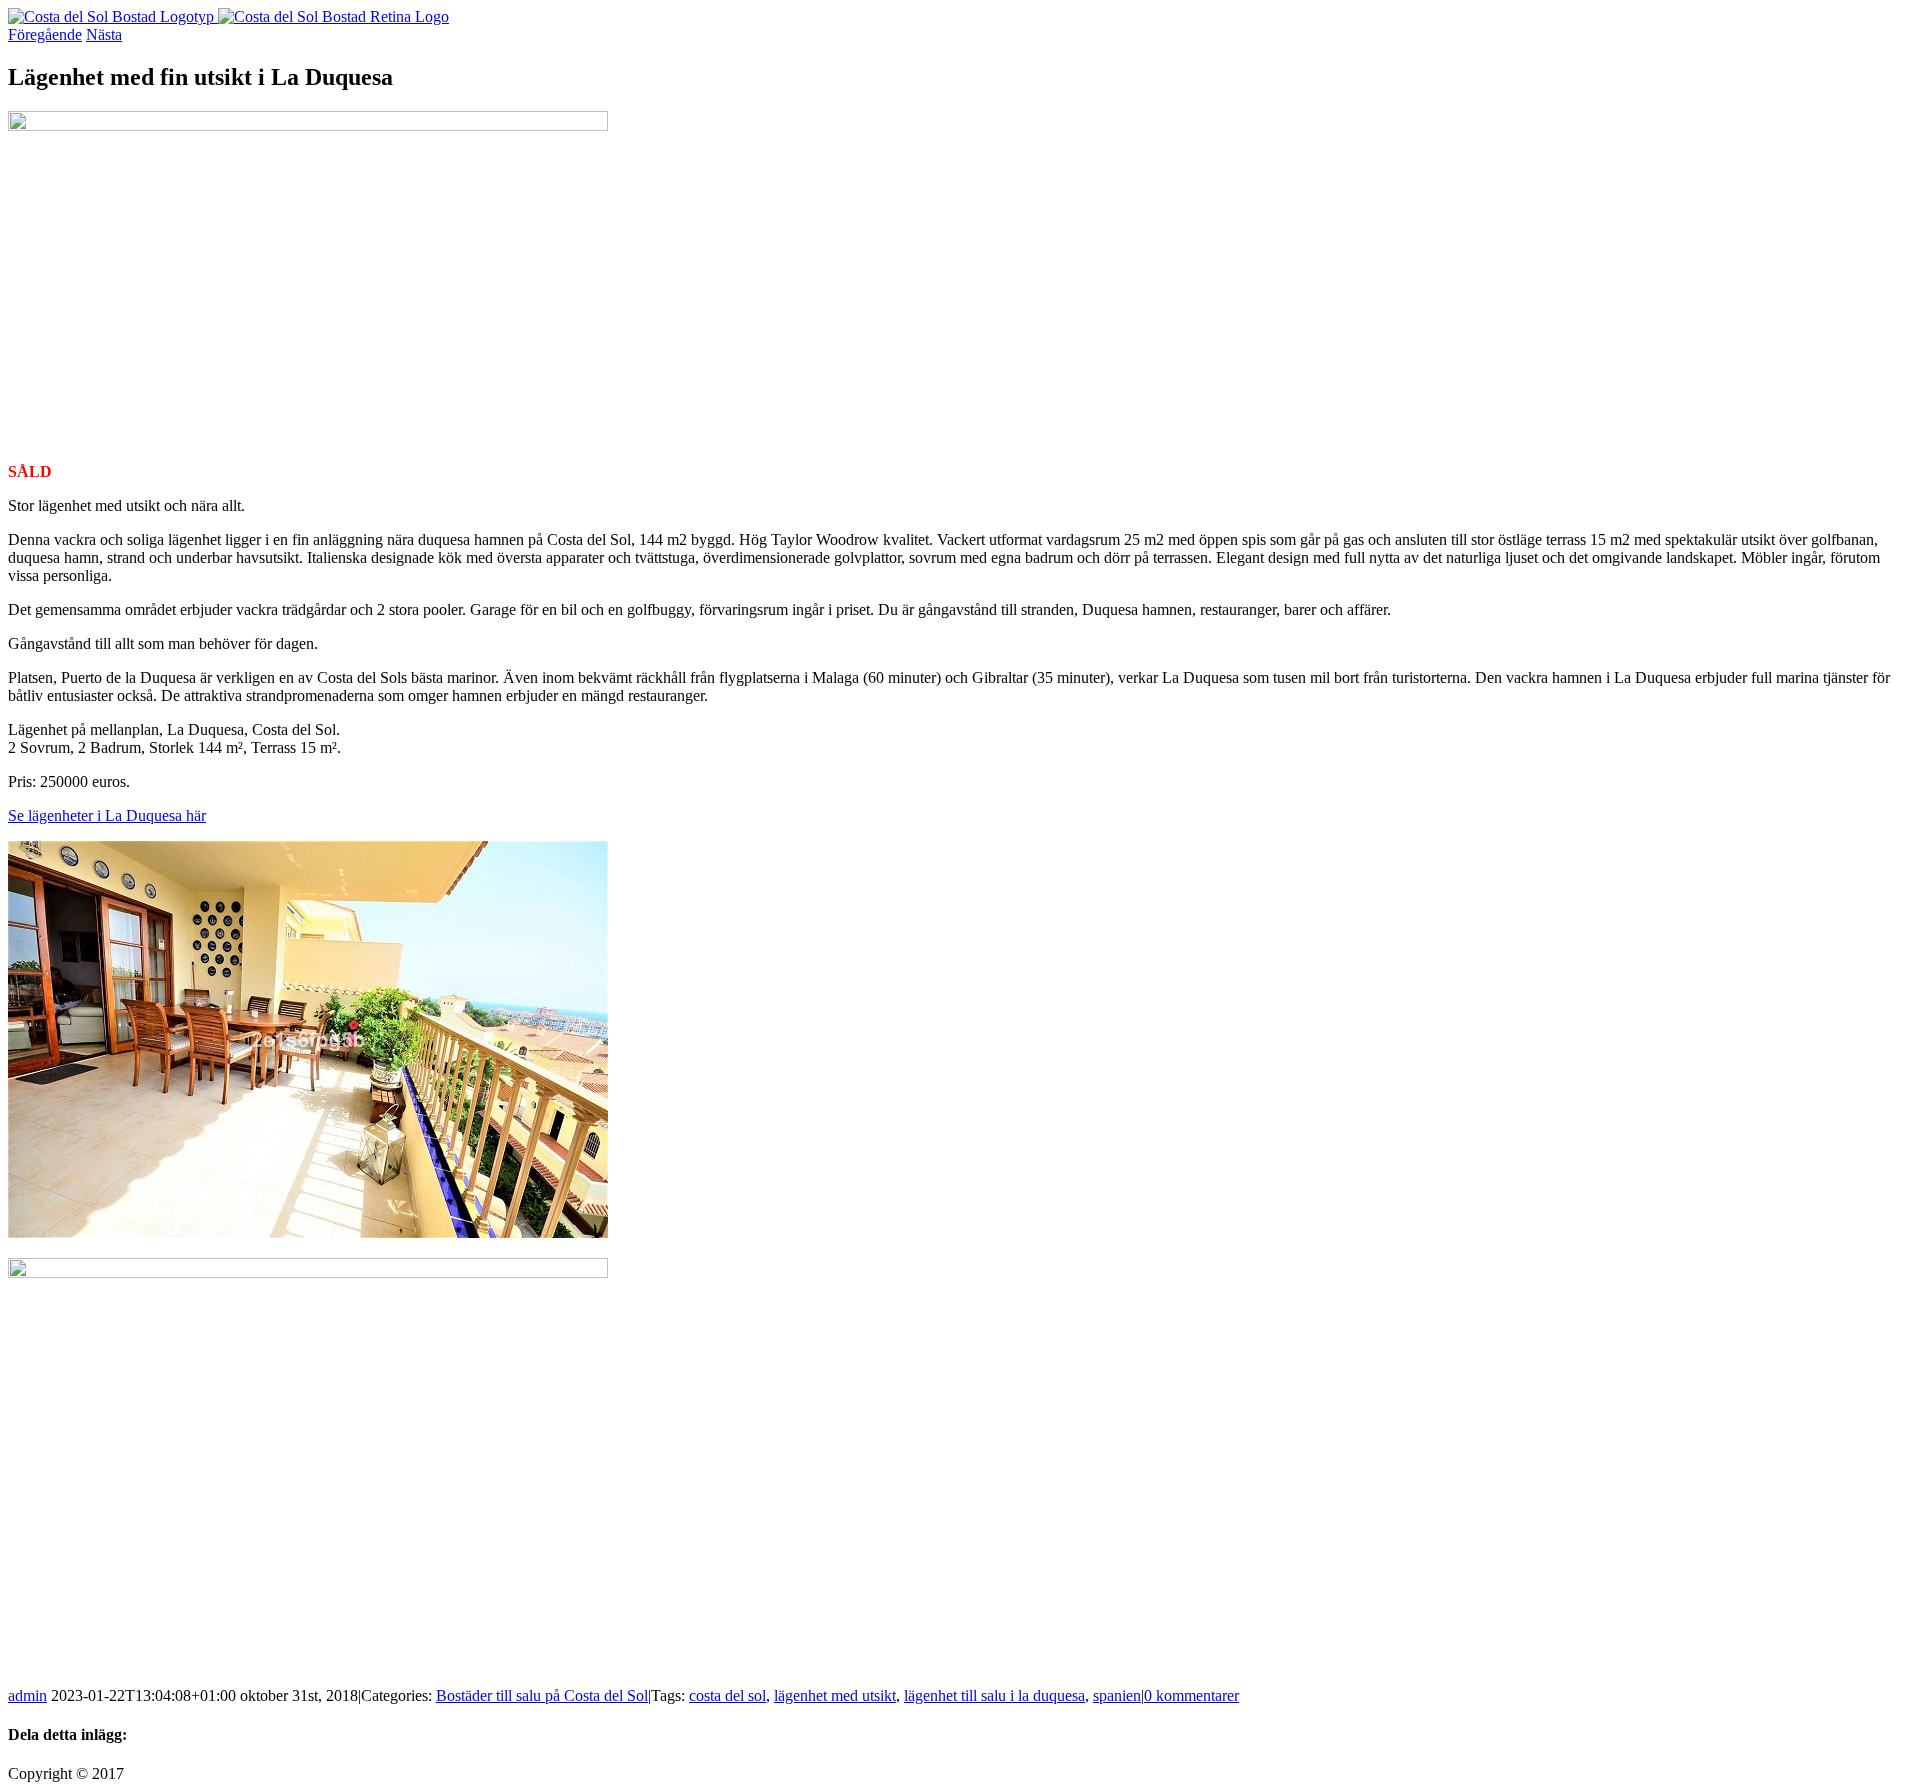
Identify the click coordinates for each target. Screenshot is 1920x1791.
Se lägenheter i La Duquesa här (107, 815)
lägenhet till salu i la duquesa (994, 1695)
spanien (1117, 1695)
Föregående (45, 34)
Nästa (104, 34)
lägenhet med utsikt (835, 1695)
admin (27, 1695)
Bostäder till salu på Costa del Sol (542, 1695)
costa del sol (727, 1695)
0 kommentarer (1191, 1695)
